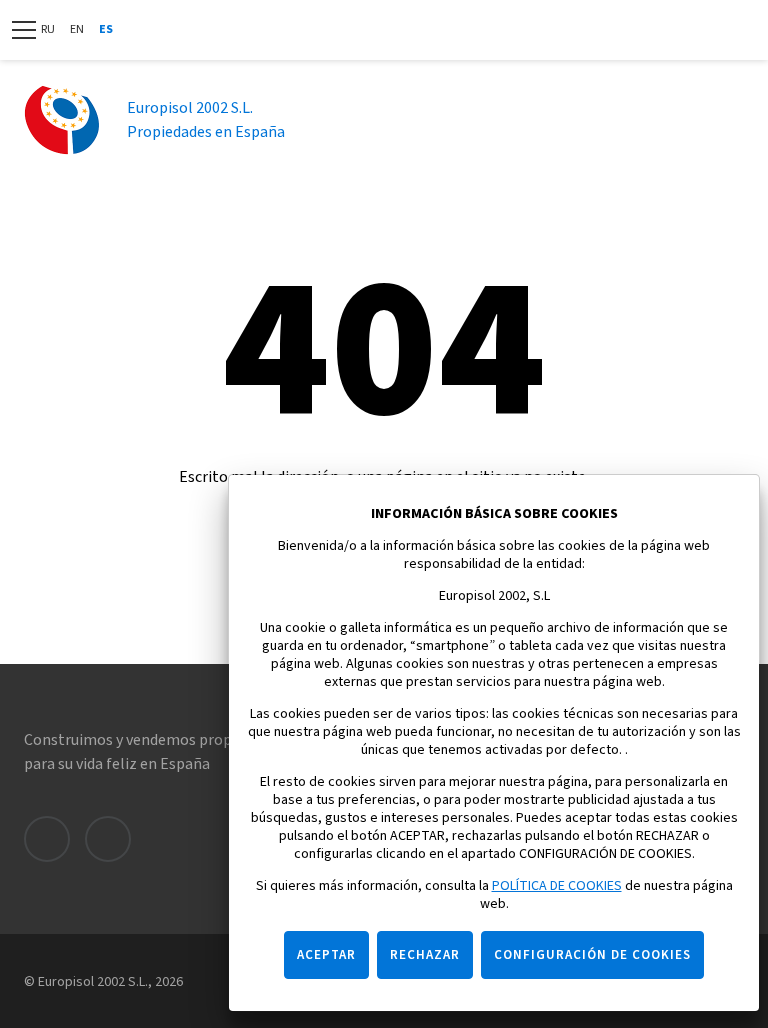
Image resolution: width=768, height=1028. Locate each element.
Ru (48, 29)
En (77, 29)
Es (106, 29)
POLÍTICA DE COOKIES (557, 886)
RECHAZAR (425, 955)
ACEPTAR (326, 955)
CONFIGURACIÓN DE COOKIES (592, 955)
